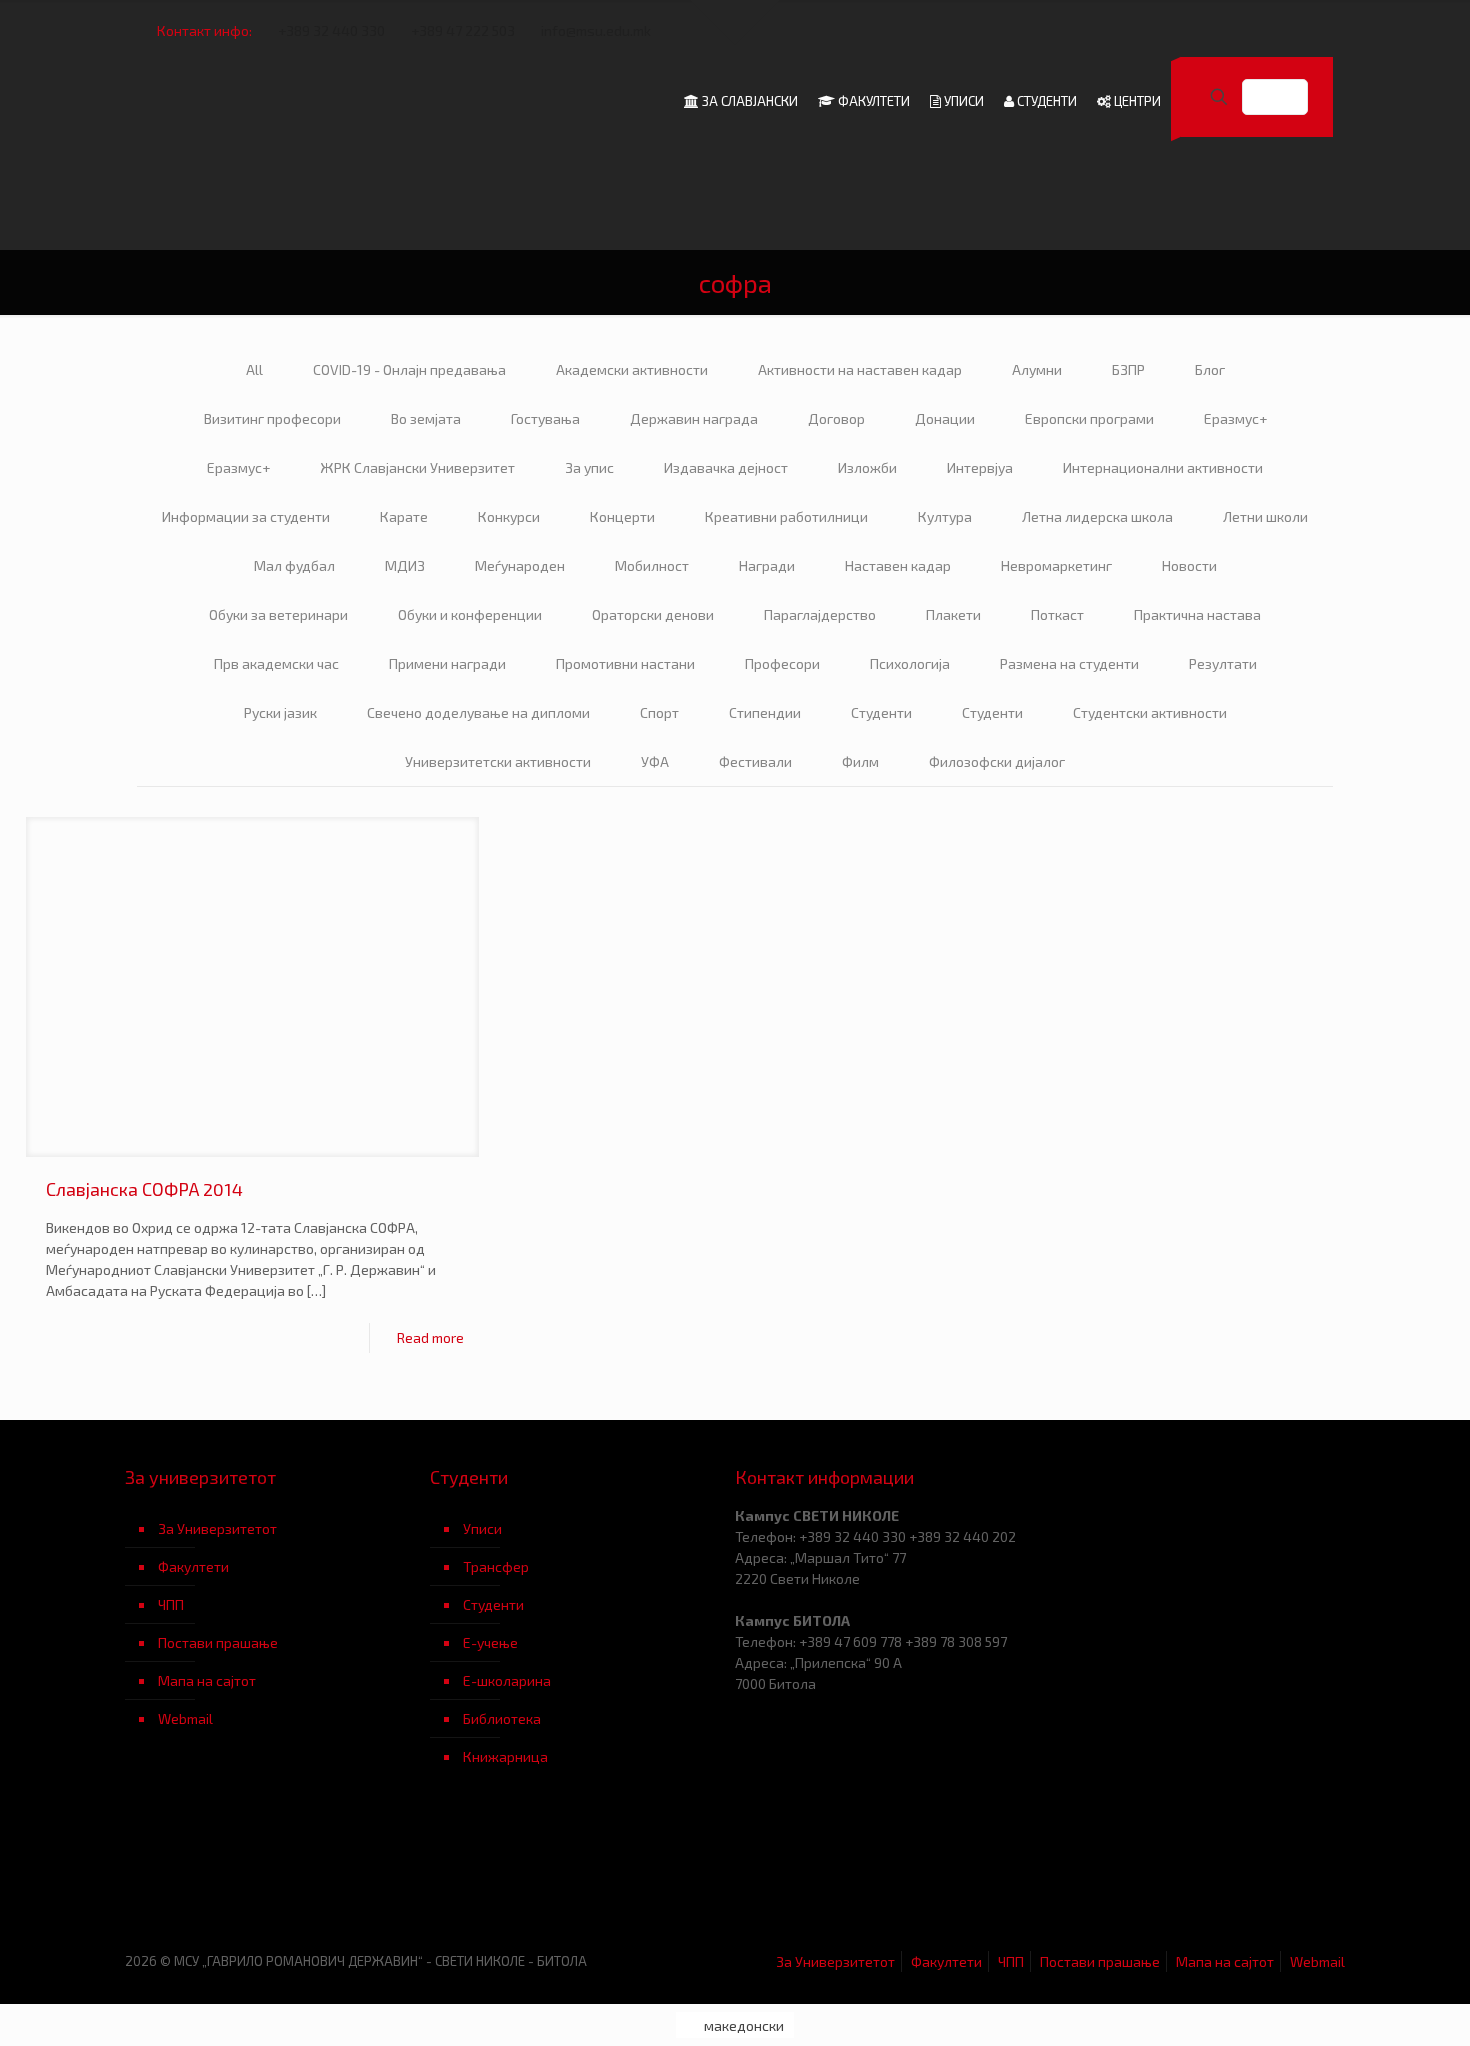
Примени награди (447, 663)
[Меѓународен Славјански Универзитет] (327, 101)
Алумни (1037, 369)
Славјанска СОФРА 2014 (144, 1189)
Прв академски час (276, 663)
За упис (589, 467)
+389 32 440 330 (331, 30)
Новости (1189, 565)
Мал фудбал (294, 565)
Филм (860, 761)
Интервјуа (980, 467)
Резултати (1223, 663)
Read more (430, 1337)
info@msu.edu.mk (596, 30)
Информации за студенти (246, 516)
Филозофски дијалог (997, 761)
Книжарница (505, 1756)
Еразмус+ (1235, 418)
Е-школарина (507, 1680)
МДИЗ (405, 565)
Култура (945, 516)
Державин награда (694, 418)
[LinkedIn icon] (1276, 31)
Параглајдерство (820, 614)
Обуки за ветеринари (278, 614)
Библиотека (502, 1718)
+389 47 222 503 (463, 30)
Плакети (953, 614)
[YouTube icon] (1251, 31)
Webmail (185, 1718)
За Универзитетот (217, 1528)
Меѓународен (520, 565)
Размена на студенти (1069, 663)
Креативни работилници (786, 516)
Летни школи (1265, 516)
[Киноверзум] (582, 1873)
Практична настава (1197, 614)
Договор (836, 418)
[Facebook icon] (1226, 31)
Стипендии (765, 712)
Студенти (881, 712)
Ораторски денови (653, 614)
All (254, 369)
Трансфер (496, 1566)
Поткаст (1057, 614)
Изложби (867, 467)
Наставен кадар (898, 565)
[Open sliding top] (735, 22)
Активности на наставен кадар (860, 369)
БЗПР (1128, 369)
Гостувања (545, 418)
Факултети (193, 1566)
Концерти (622, 516)
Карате (404, 516)
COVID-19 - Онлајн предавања (409, 369)
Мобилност (652, 565)
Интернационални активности (1163, 467)
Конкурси (509, 516)
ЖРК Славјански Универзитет (417, 467)
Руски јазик (280, 712)
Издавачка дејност (726, 467)
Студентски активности (1150, 712)
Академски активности (632, 369)
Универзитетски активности (498, 761)
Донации (945, 418)
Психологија (910, 663)
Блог (1210, 369)
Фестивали (755, 761)
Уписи (482, 1528)
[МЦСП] (277, 1873)
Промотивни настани (625, 663)
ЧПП (171, 1604)
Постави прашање (218, 1642)
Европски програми (1089, 418)
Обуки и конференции (470, 614)
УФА (655, 761)
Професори (782, 663)
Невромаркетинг (1056, 565)
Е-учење (490, 1642)
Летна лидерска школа (1097, 516)
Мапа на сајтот (207, 1680)
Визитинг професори (272, 418)
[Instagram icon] (1301, 31)
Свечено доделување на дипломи (478, 712)
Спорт (659, 712)
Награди (767, 565)
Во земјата (426, 418)
